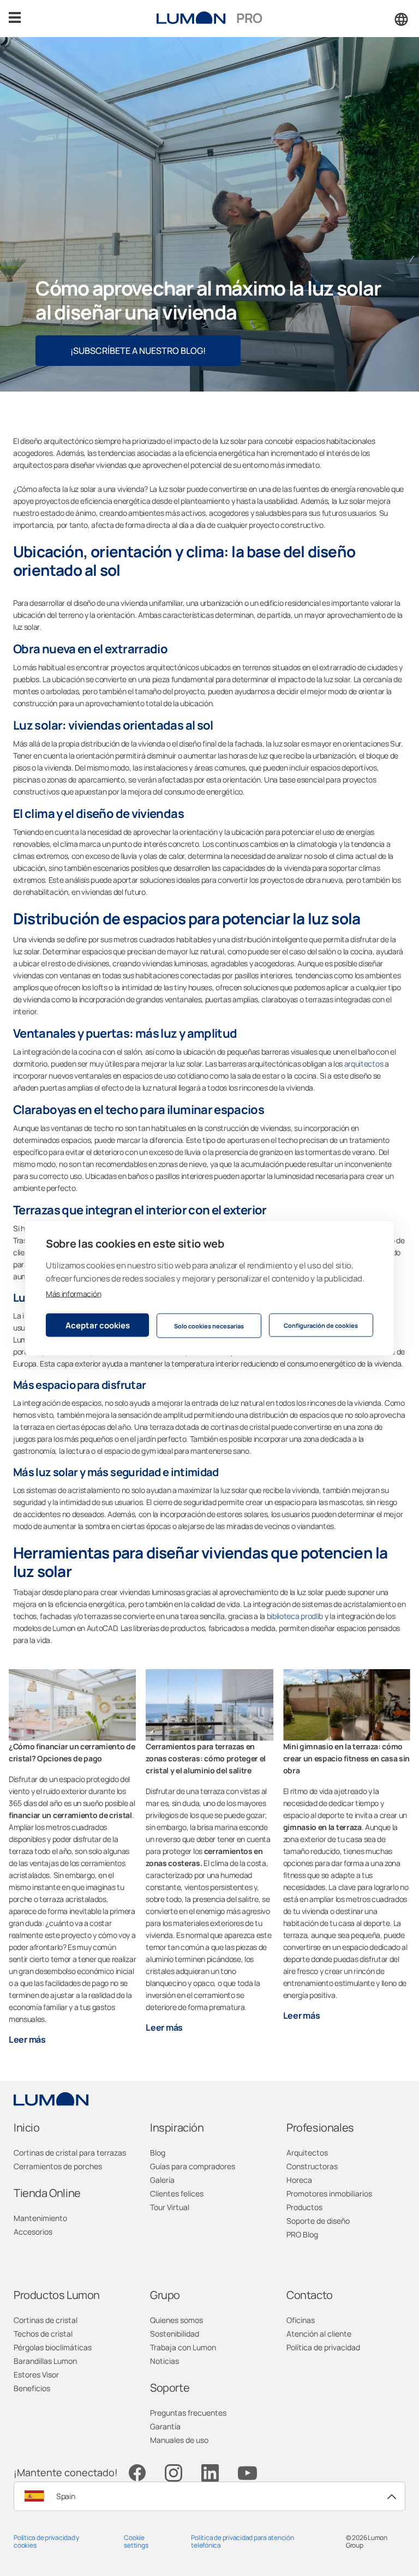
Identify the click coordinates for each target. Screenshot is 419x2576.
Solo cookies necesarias (209, 1325)
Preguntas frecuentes (188, 2413)
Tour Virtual (170, 2207)
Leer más (27, 2039)
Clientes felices (177, 2193)
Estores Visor (36, 2375)
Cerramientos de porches (58, 2166)
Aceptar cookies (98, 1325)
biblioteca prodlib (295, 1616)
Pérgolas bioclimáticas (53, 2347)
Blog (158, 2153)
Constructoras (312, 2166)
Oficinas (301, 2320)
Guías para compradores (193, 2166)
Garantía (165, 2426)
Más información (73, 1294)
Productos (304, 2207)
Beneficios (32, 2388)
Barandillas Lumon (45, 2361)
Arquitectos (307, 2153)
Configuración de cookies (321, 1325)
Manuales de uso (179, 2440)
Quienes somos (176, 2320)
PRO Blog (302, 2234)
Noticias (164, 2361)
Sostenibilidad (175, 2334)
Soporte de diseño (318, 2221)
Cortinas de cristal (46, 2320)
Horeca (299, 2180)
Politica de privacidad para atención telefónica (242, 2541)
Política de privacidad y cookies (46, 2541)
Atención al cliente (319, 2334)
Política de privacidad (323, 2347)
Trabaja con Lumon (183, 2347)
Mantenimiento (40, 2218)
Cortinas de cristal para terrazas (70, 2153)
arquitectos (364, 1064)
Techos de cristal (43, 2334)
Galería (162, 2180)
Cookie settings (136, 2541)
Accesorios (33, 2232)
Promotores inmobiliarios (329, 2193)
